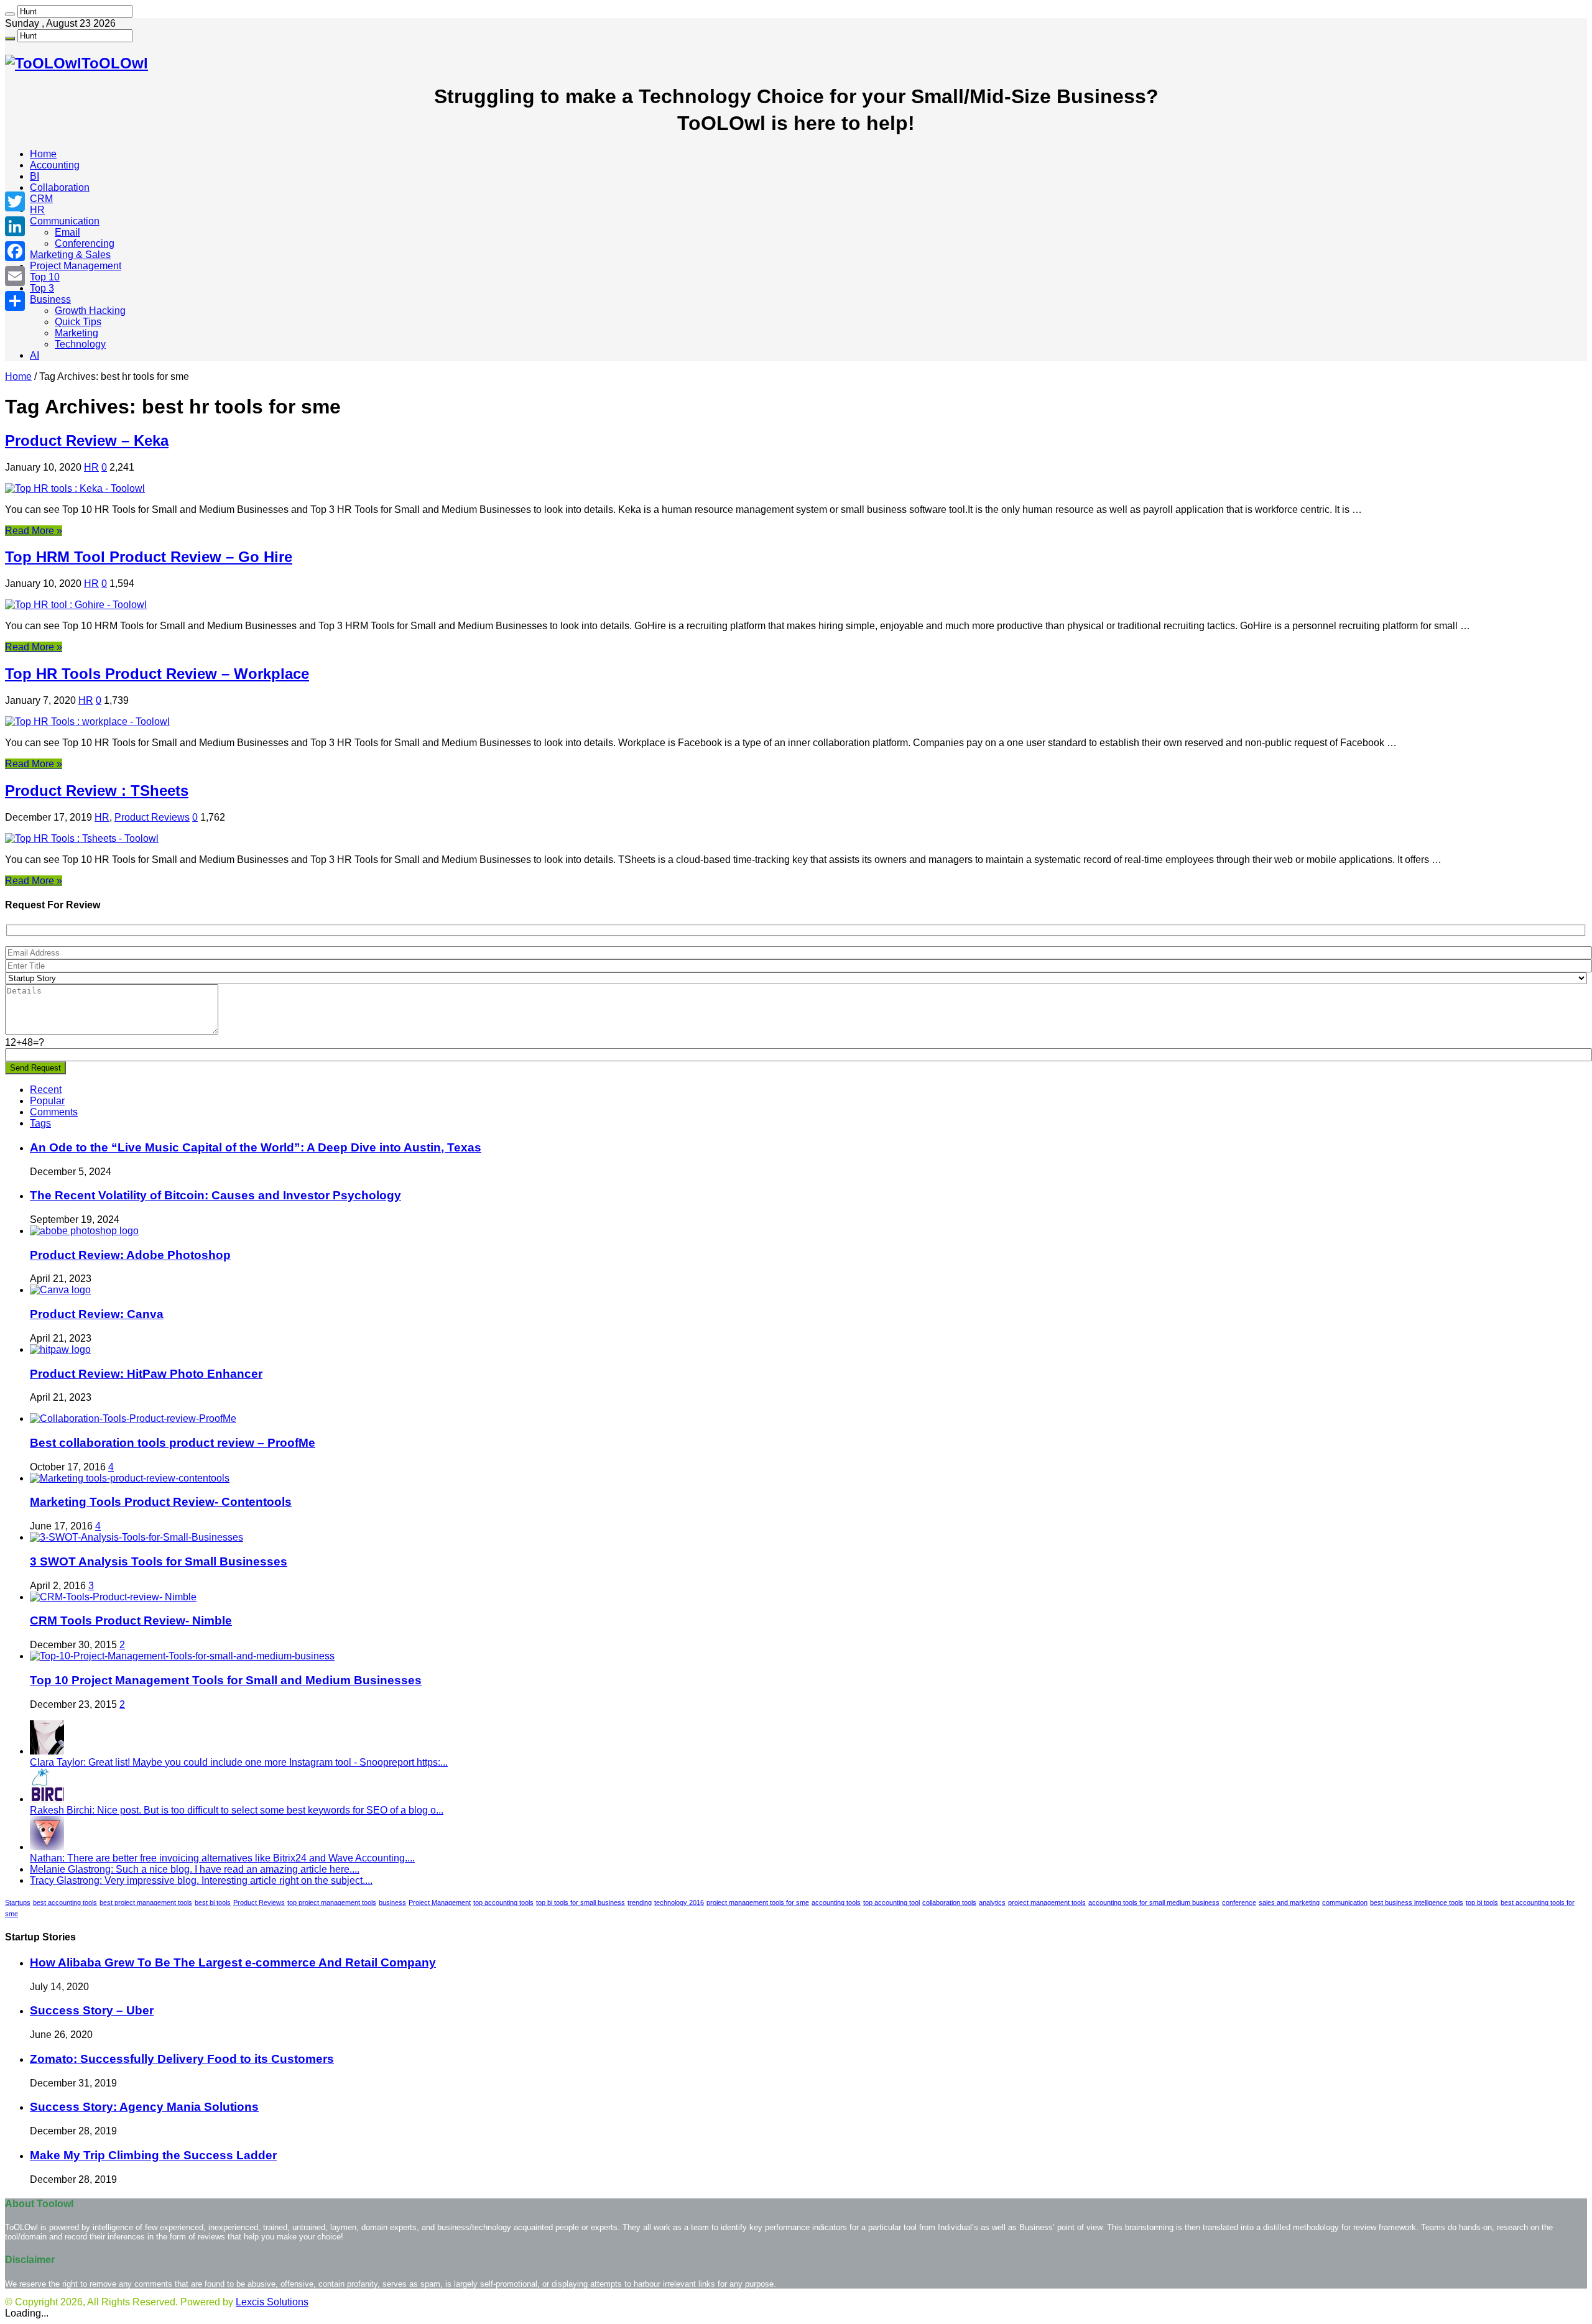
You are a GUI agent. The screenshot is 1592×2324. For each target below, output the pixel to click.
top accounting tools (503, 1902)
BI (35, 176)
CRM (41, 199)
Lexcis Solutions (272, 2302)
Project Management (76, 266)
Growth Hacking (90, 311)
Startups (18, 1902)
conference (1239, 1902)
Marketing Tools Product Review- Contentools (161, 1502)
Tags (40, 1123)
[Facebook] (15, 251)
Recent (46, 1090)
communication (1345, 1902)
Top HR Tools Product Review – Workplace (157, 674)
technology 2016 (679, 1902)
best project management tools (146, 1902)
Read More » (34, 531)
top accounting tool (891, 1902)
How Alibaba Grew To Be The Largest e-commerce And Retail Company (233, 1962)
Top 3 (42, 288)
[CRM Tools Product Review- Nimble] (113, 1597)
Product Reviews (152, 817)
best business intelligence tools (1417, 1902)
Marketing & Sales (70, 255)
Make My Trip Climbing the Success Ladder (153, 2155)
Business (50, 299)
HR (37, 210)
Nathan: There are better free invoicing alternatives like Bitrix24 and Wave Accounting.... (222, 1858)
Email (67, 232)
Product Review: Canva (97, 1314)
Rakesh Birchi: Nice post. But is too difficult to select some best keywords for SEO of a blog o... (237, 1810)
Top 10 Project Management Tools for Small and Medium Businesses (226, 1680)
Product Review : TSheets (97, 791)
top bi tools (1482, 1902)
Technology (80, 344)
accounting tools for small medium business (1154, 1902)
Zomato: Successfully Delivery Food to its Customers (182, 2059)
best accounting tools (65, 1902)
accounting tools (836, 1902)
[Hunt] (10, 14)
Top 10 (45, 277)
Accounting (55, 165)
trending (640, 1902)
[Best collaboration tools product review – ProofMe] (133, 1418)
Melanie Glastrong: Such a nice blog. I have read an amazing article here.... (195, 1869)
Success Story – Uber (92, 2010)
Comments (54, 1112)
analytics (992, 1902)
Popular (47, 1101)
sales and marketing (1289, 1902)
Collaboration (60, 187)
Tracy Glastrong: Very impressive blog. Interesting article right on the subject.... (201, 1880)
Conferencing (85, 243)
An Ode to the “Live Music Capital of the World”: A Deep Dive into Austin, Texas (256, 1147)
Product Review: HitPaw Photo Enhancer (146, 1374)
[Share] (15, 301)
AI (35, 355)
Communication (65, 221)
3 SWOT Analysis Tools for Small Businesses (159, 1561)
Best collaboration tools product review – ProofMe (173, 1443)
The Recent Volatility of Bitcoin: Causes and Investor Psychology (215, 1195)
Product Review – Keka (87, 440)
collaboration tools (949, 1902)
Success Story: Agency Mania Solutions (144, 2107)
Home (43, 154)
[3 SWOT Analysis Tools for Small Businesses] (137, 1537)
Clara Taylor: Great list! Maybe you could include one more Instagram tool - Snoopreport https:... (239, 1762)
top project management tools (332, 1902)
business (392, 1902)
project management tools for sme (758, 1902)
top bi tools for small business (581, 1902)
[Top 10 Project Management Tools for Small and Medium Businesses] (182, 1656)
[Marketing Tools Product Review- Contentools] (130, 1478)
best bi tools (213, 1902)
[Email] (15, 276)
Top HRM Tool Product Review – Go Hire (149, 557)
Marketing (76, 333)
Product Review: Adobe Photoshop (130, 1255)
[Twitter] (15, 201)
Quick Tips (78, 322)
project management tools (1047, 1902)
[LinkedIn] (15, 226)
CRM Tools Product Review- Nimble (131, 1621)
